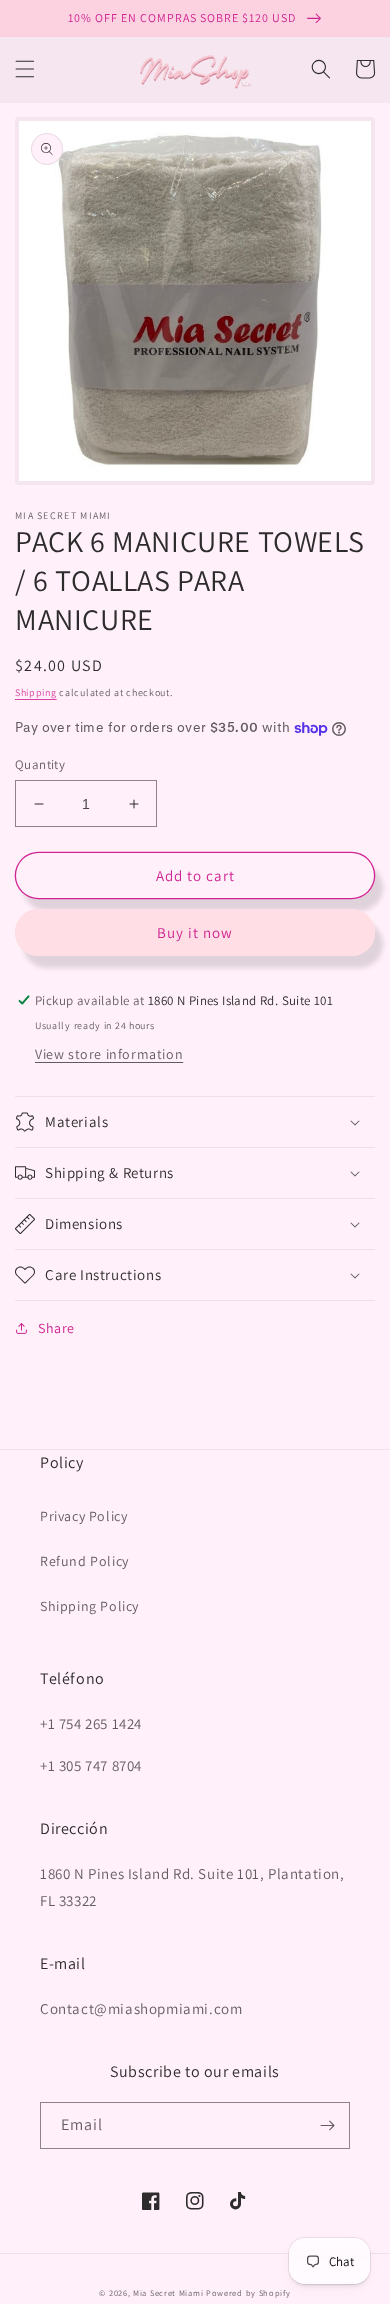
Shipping (36, 692)
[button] (25, 69)
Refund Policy (84, 1561)
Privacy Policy (83, 1516)
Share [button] (56, 1328)
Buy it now (195, 932)
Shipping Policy (89, 1606)
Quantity (40, 764)
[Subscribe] (327, 2125)
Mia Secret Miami (168, 2292)
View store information (109, 1054)
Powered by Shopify (248, 2292)
